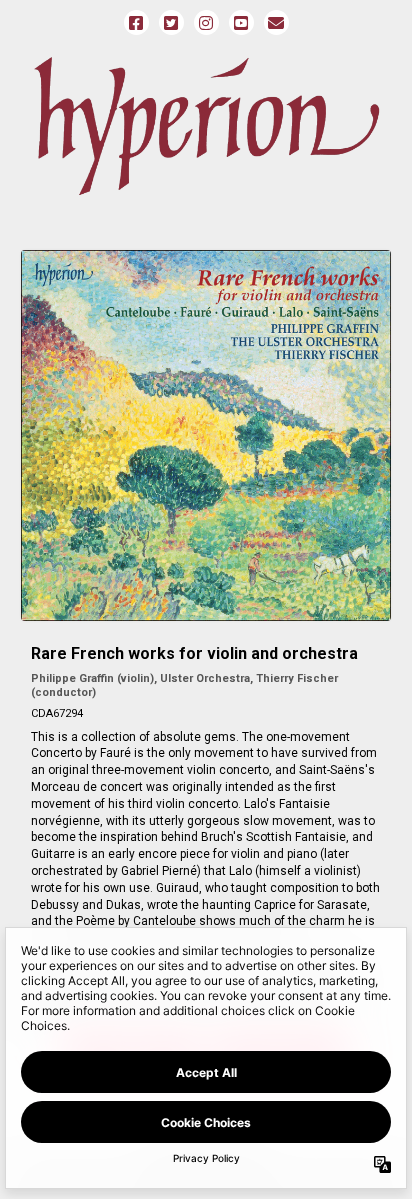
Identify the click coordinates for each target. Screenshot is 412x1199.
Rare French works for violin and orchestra (194, 653)
